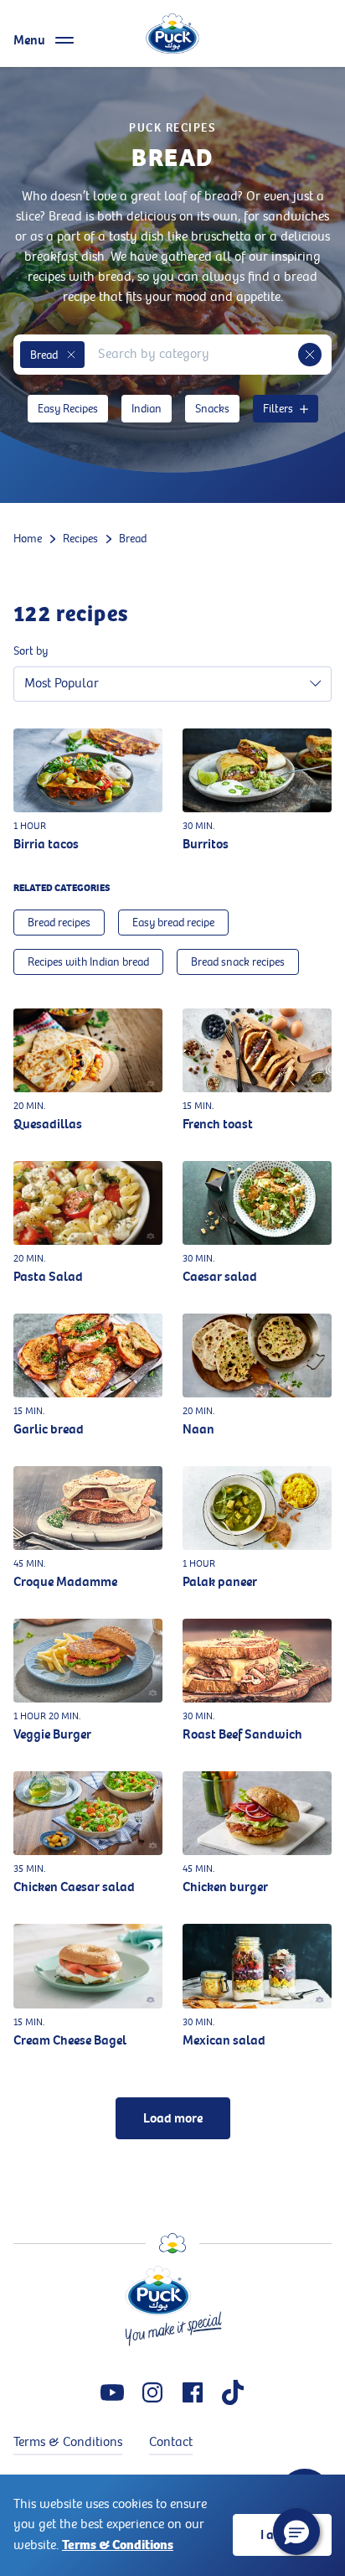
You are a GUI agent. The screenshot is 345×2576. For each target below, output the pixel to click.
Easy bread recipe (173, 923)
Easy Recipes (68, 409)
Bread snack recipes (238, 962)
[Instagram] (152, 2392)
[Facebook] (193, 2392)
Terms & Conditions (118, 2545)
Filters (278, 409)
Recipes (80, 539)
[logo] (172, 34)
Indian (147, 409)
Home (28, 539)
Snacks (212, 409)
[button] (71, 355)
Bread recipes (59, 923)
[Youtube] (112, 2392)
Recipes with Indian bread (88, 962)
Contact (171, 2442)
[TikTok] (233, 2392)
